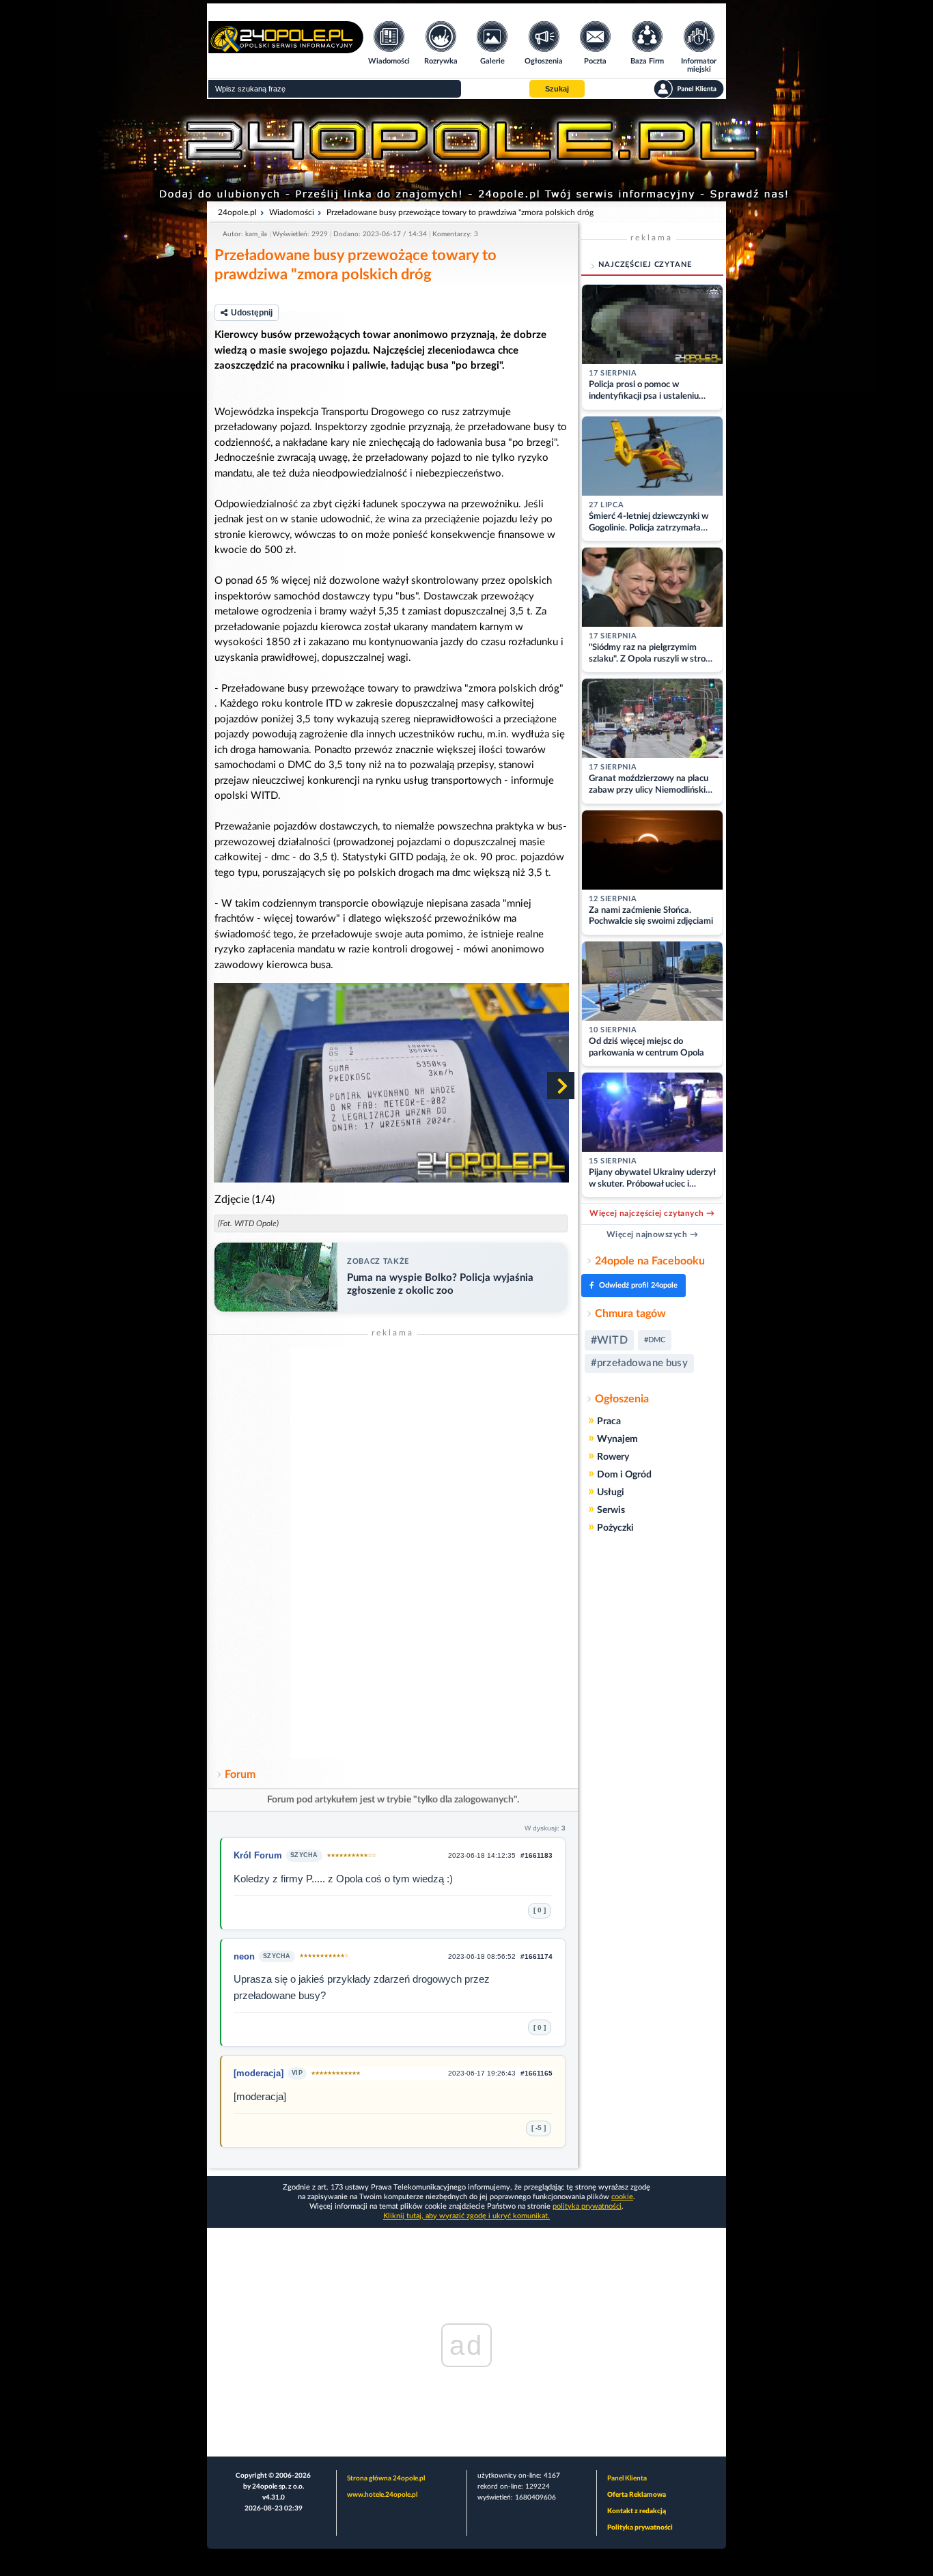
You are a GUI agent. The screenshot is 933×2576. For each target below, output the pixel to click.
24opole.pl (237, 212)
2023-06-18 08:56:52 (482, 1956)
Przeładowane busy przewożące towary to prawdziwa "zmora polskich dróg (460, 212)
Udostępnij (252, 313)
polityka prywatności (587, 2206)
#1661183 (537, 1855)
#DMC (655, 1340)
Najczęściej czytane (645, 265)
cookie (622, 2197)
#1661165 (537, 2073)
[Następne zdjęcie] (561, 1086)
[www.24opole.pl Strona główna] (286, 49)
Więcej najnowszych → (653, 1234)
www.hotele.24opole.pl (382, 2495)
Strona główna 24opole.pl (386, 2478)
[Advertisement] (393, 1553)
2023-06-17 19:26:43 (482, 2073)
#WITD (609, 1340)
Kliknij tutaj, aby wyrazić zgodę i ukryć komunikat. (466, 2216)
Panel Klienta (627, 2478)
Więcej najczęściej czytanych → (652, 1213)
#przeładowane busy (639, 1363)
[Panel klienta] (689, 89)
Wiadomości (292, 212)
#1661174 (537, 1956)
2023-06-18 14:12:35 (482, 1855)
